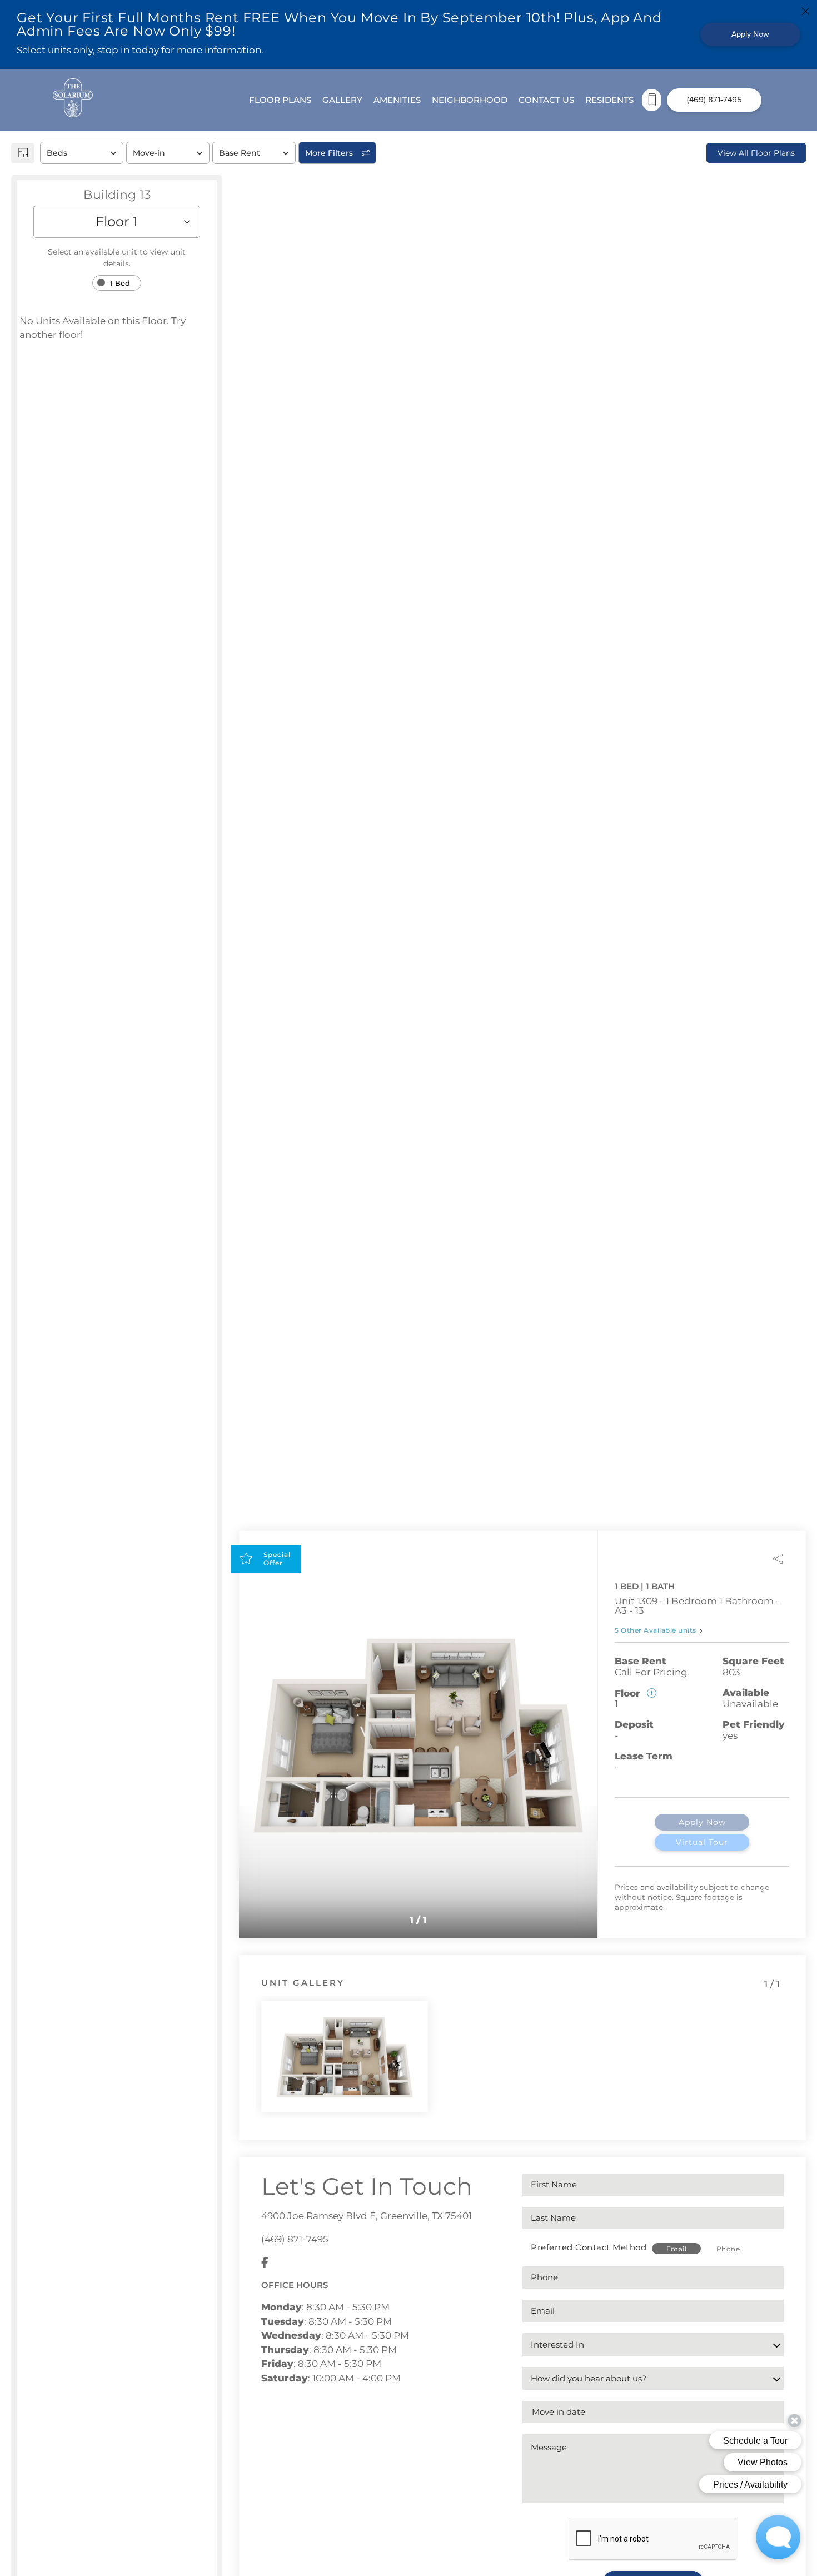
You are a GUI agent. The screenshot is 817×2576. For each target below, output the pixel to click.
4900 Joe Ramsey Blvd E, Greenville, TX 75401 (367, 2216)
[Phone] (652, 100)
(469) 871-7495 (295, 2239)
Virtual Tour (702, 1842)
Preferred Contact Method (589, 2247)
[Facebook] (265, 2264)
